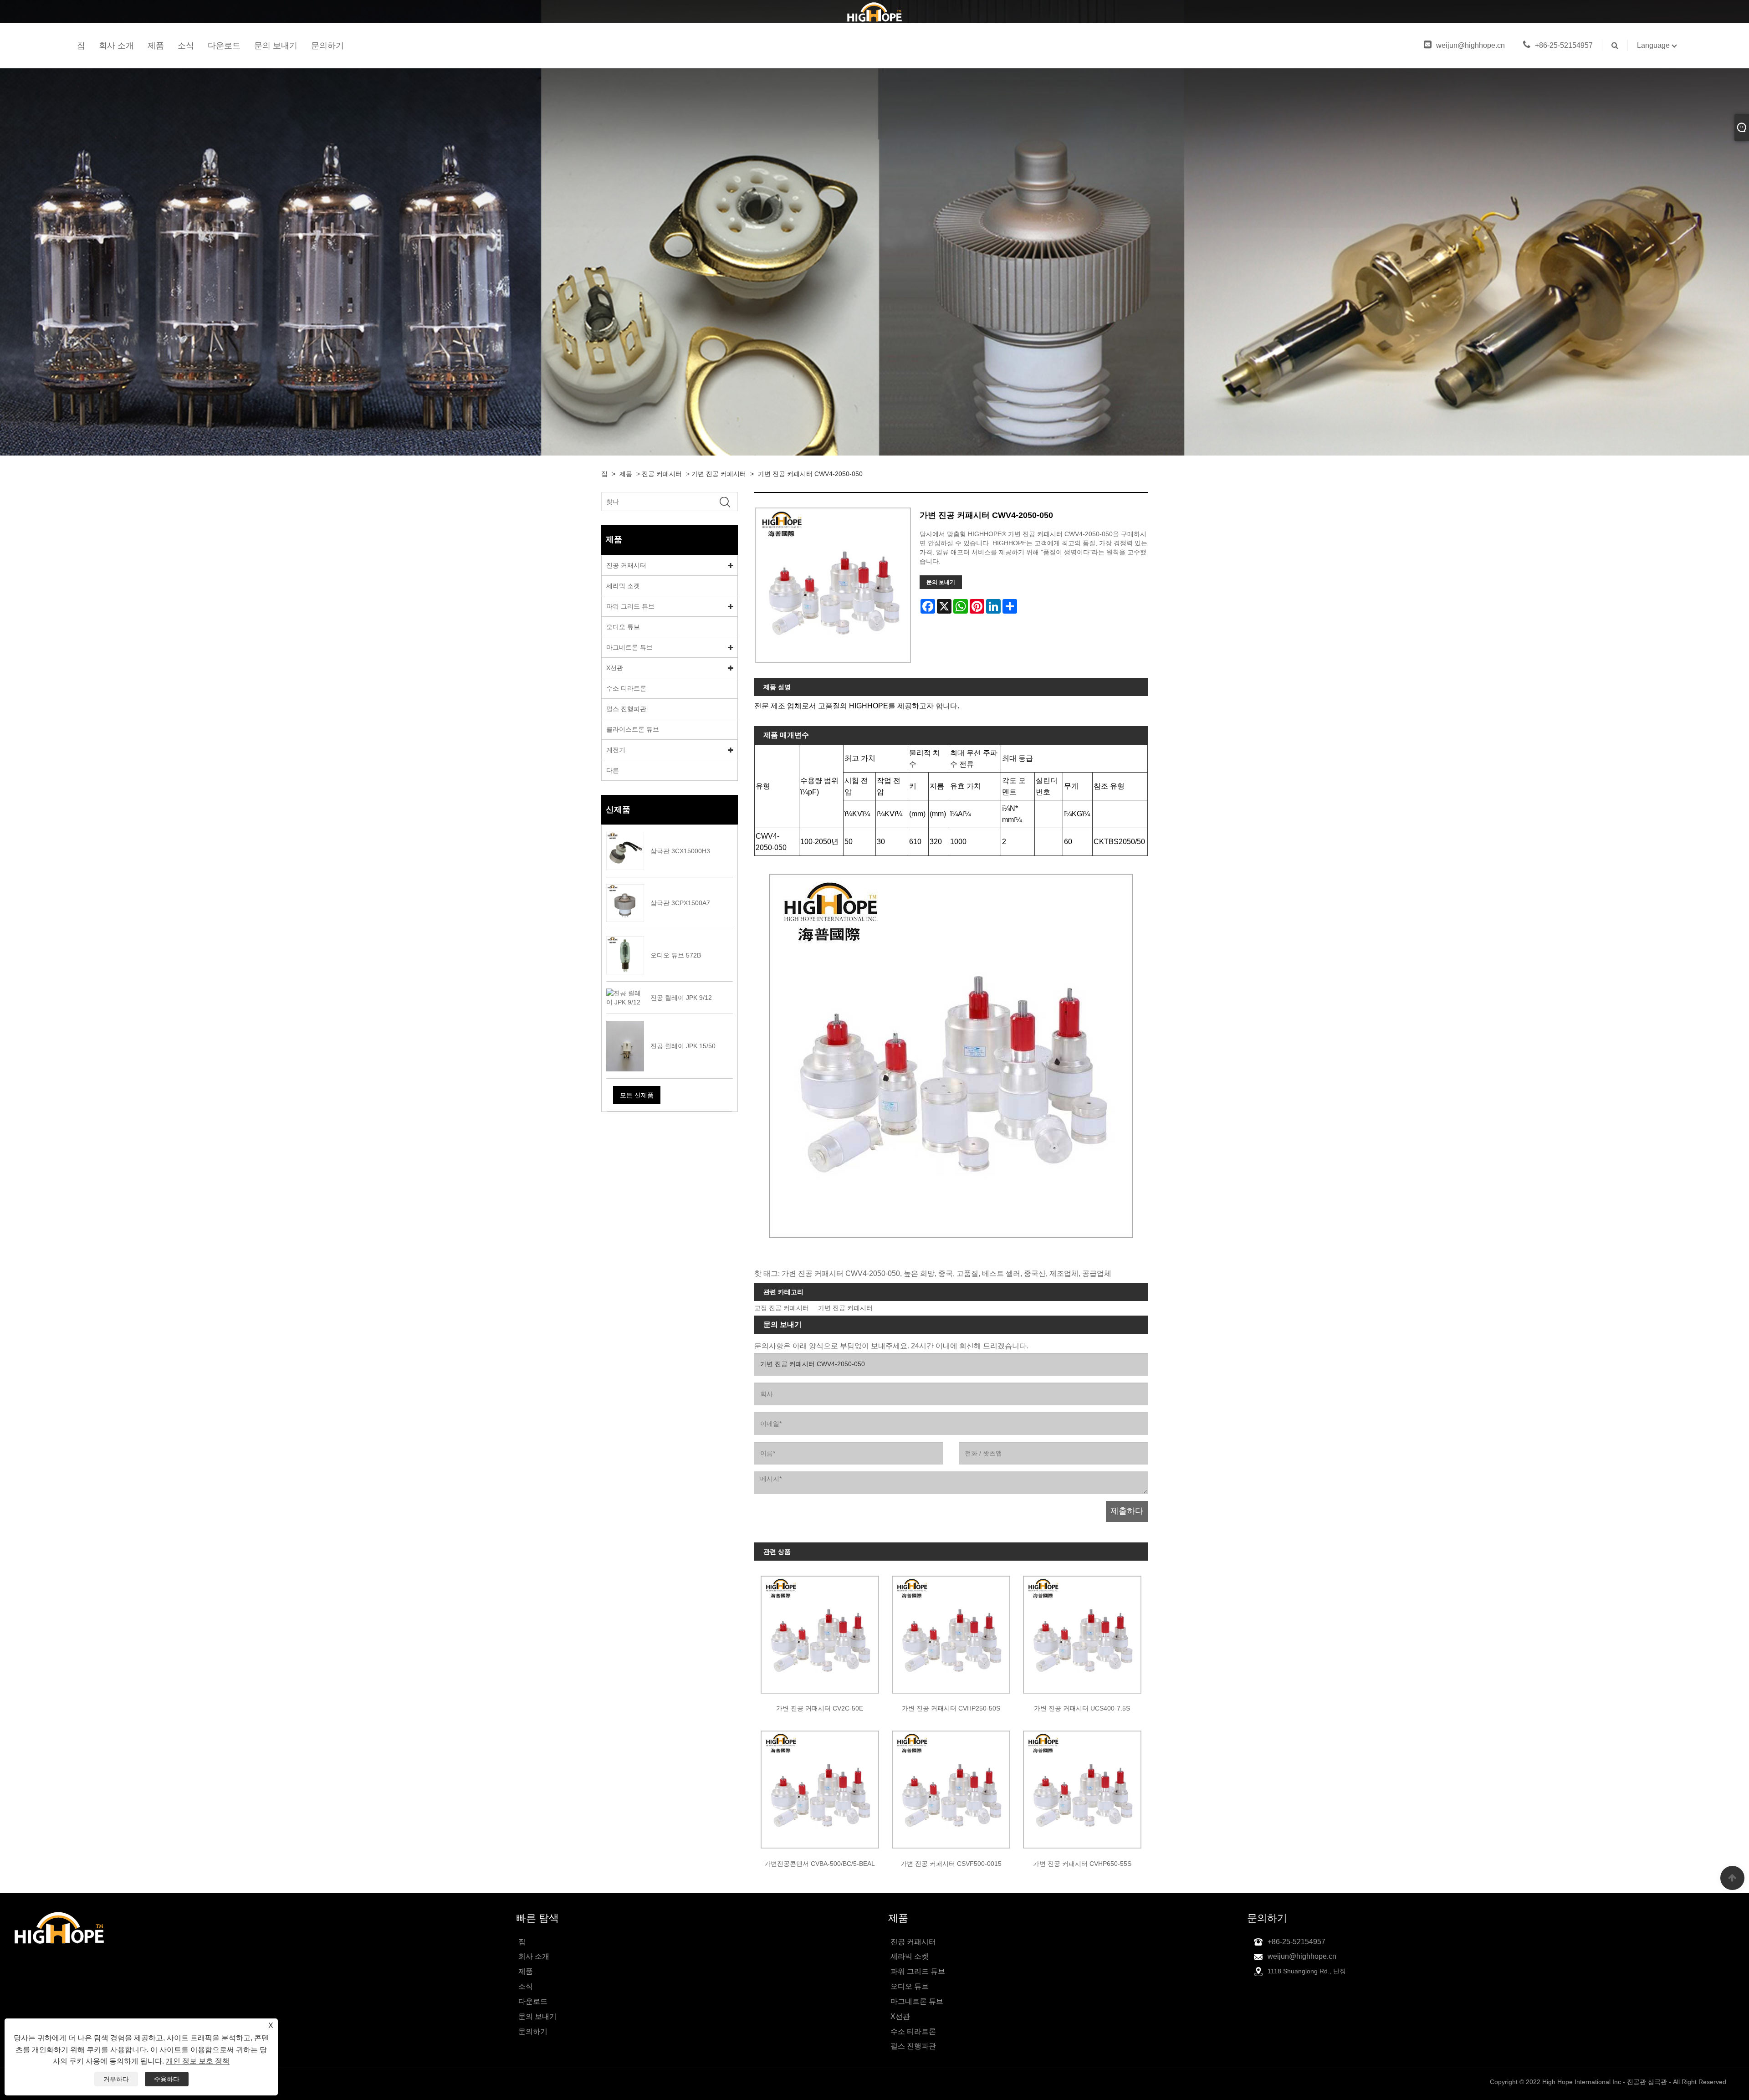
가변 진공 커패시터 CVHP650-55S (1082, 1864)
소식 (186, 46)
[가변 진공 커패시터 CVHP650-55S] (1082, 1787)
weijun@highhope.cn (1470, 45)
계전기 (616, 750)
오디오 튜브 (623, 627)
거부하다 (116, 2079)
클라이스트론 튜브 (633, 729)
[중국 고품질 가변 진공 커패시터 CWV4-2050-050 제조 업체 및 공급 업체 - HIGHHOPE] (874, 11)
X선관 (615, 668)
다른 (613, 770)
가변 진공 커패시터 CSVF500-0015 (951, 1864)
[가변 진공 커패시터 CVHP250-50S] (951, 1631)
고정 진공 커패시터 (782, 1308)
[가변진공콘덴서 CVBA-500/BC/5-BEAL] (820, 1787)
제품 (156, 46)
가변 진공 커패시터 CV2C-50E (820, 1708)
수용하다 (167, 2079)
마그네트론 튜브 (629, 647)
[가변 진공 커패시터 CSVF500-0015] (951, 1787)
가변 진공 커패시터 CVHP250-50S (951, 1708)
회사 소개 (116, 46)
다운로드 (224, 46)
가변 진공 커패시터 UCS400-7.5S (1082, 1708)
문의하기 (327, 46)
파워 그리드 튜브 (630, 606)
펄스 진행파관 (626, 709)
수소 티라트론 (626, 688)
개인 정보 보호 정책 (198, 2061)
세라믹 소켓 (623, 586)
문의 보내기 (276, 46)
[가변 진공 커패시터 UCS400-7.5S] (1082, 1631)
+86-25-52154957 (1564, 45)
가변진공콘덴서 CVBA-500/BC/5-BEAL (820, 1864)
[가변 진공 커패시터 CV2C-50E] (820, 1631)
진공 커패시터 (662, 474)
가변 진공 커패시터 (719, 474)
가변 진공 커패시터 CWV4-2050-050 (810, 474)
